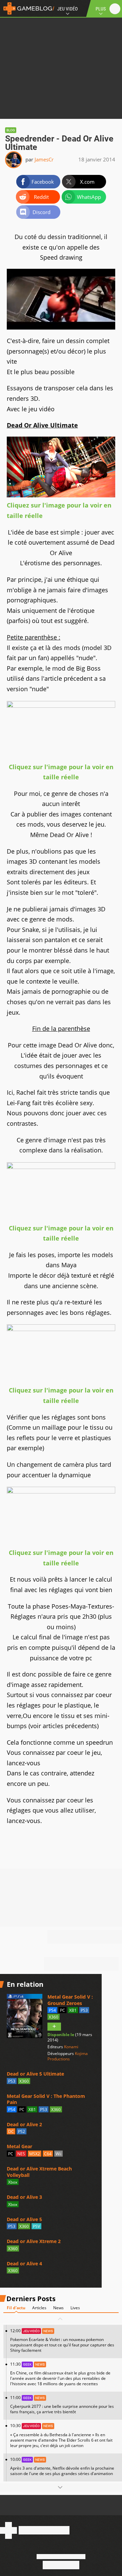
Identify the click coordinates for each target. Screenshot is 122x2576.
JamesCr (44, 159)
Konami (71, 2047)
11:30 (60, 2374)
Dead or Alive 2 (24, 2124)
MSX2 (35, 2154)
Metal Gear (19, 2146)
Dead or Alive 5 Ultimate (35, 2074)
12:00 (62, 2340)
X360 (54, 2017)
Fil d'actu (16, 2308)
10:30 (61, 2435)
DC (11, 2131)
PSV (36, 2226)
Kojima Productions (68, 2056)
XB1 (73, 2010)
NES (21, 2154)
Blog (11, 130)
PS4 (52, 2010)
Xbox (13, 2182)
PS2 (22, 2131)
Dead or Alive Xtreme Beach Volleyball (39, 2172)
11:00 (62, 2405)
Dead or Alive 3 (24, 2197)
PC (63, 2010)
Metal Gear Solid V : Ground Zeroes (70, 2000)
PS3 (84, 2010)
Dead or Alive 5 (24, 2219)
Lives (75, 2308)
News (58, 2308)
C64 (48, 2154)
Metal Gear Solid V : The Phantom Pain (46, 2099)
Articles (39, 2308)
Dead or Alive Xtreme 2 (34, 2241)
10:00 (62, 2466)
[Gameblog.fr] (27, 8)
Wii (58, 2154)
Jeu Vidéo (67, 9)
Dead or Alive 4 (24, 2263)
